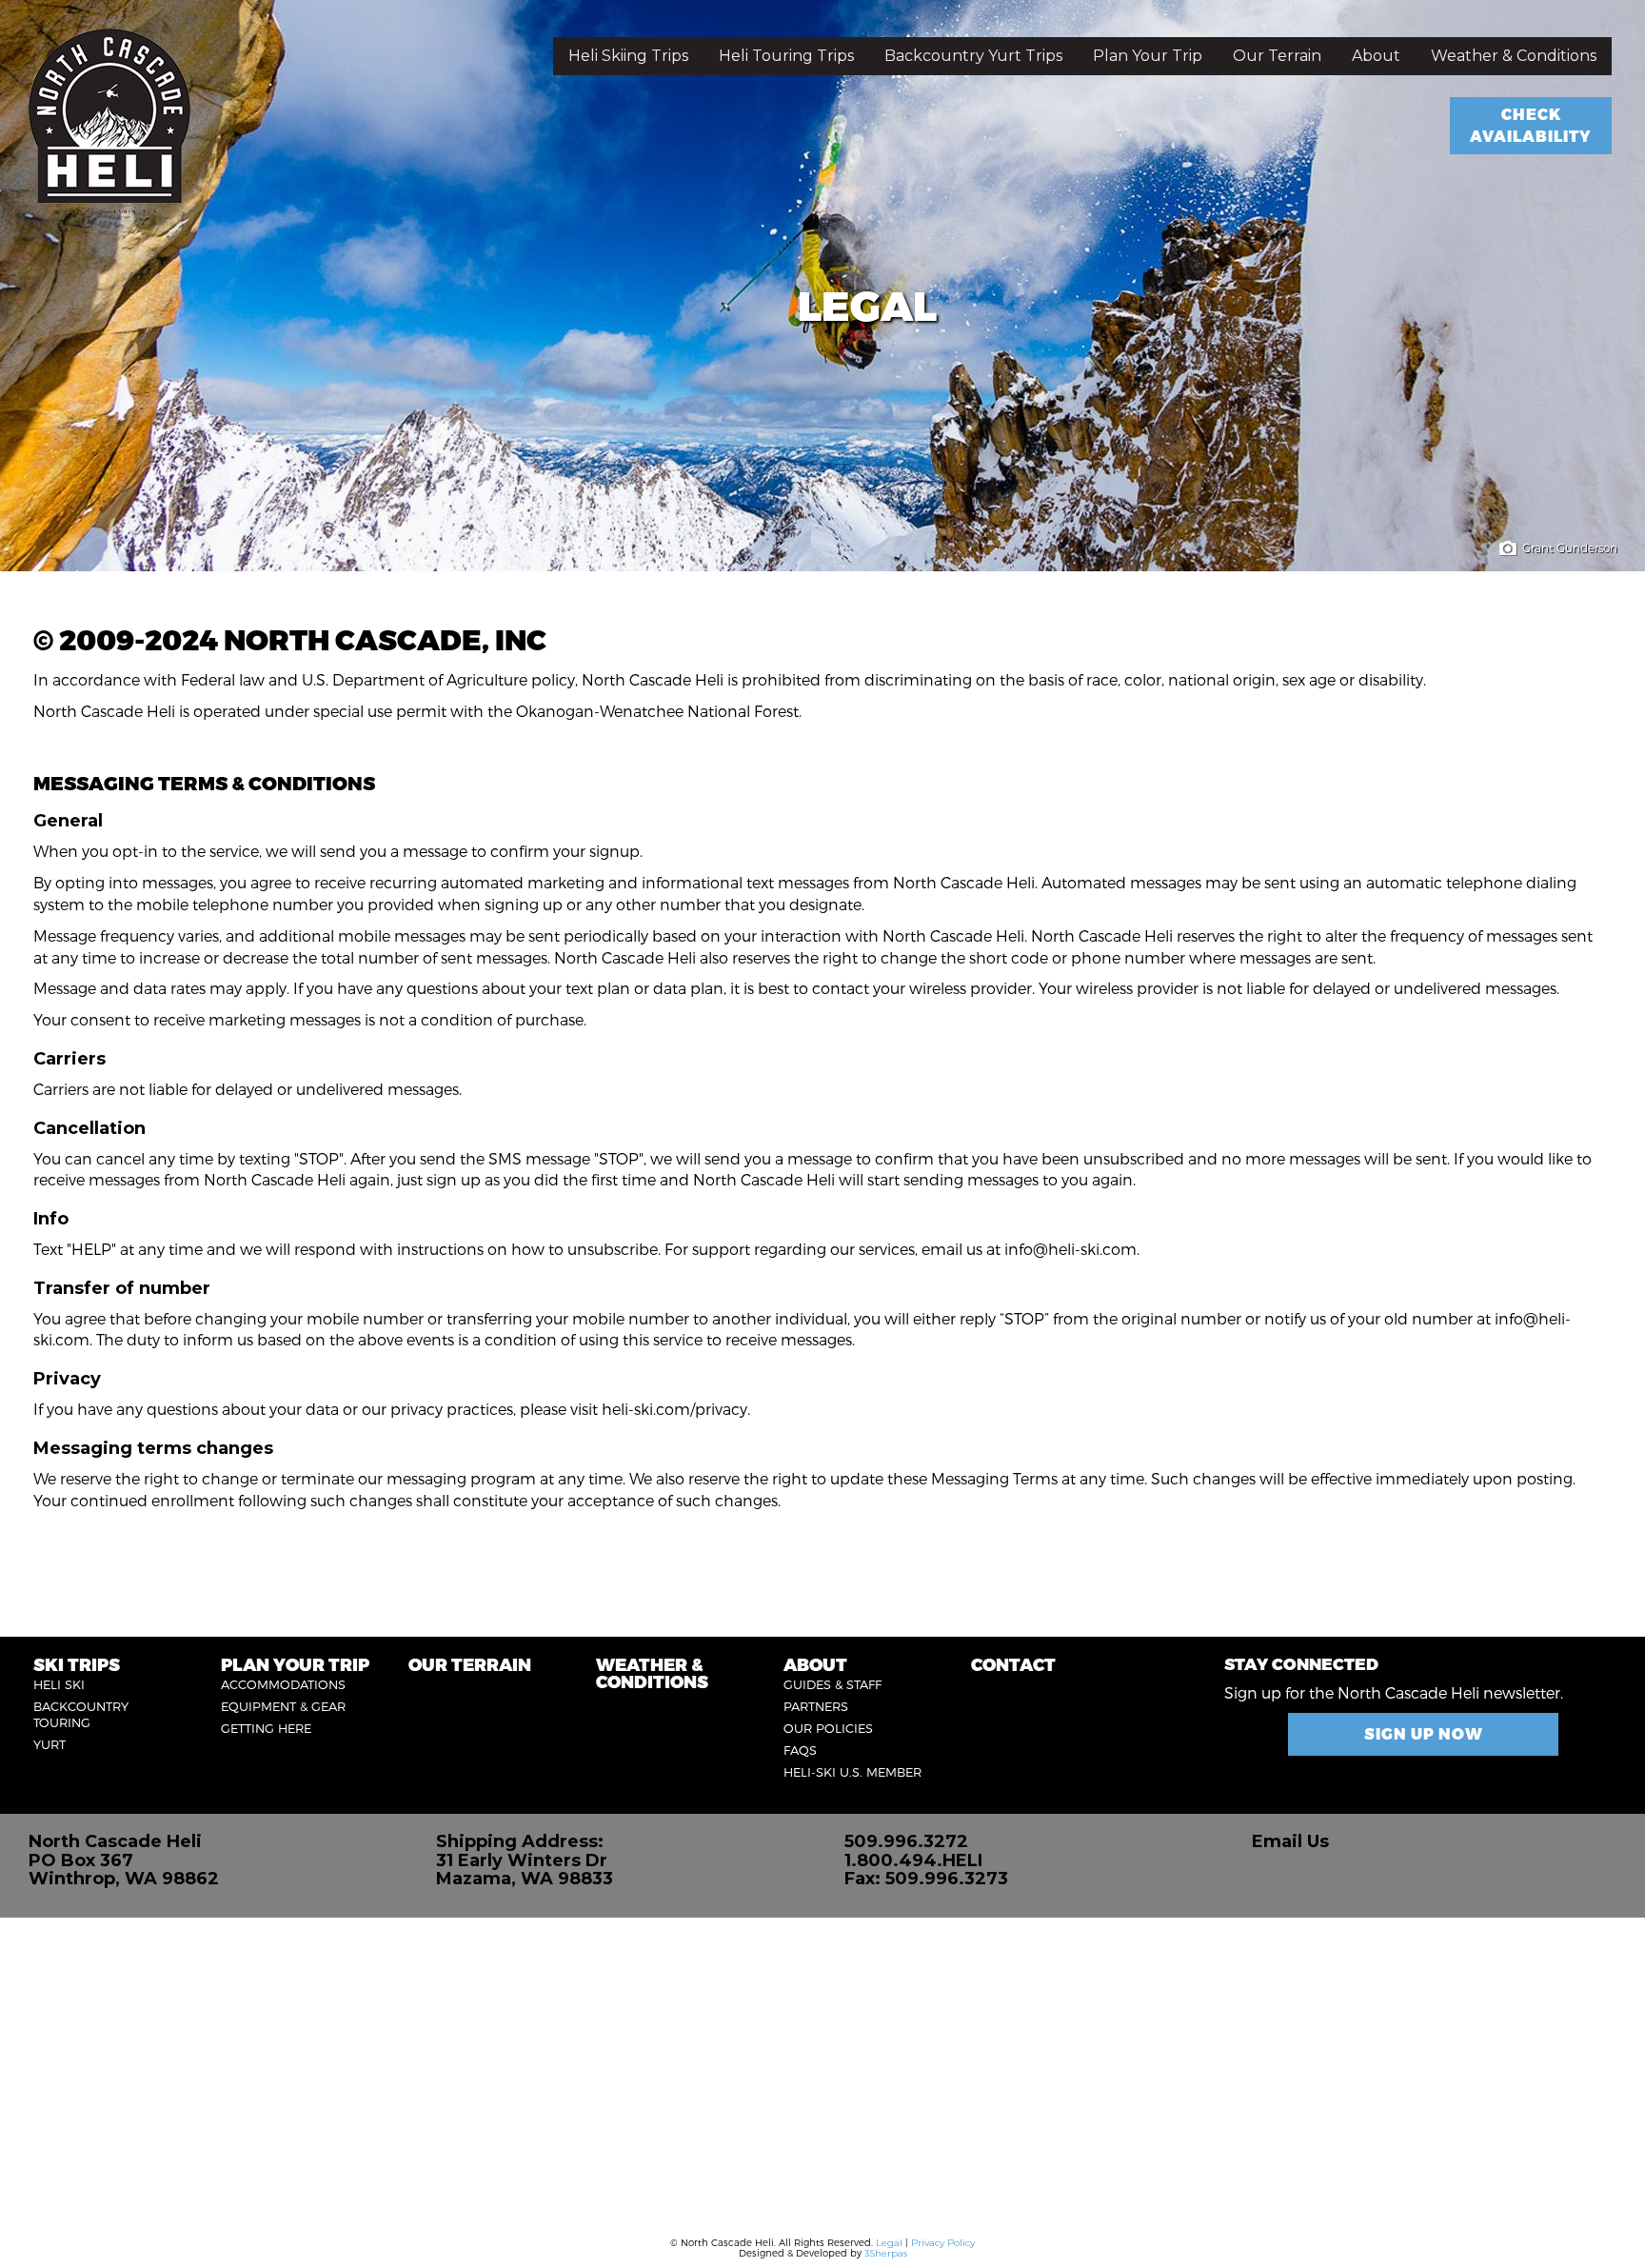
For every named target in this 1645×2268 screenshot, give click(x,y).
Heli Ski (59, 1684)
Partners (816, 1706)
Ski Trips (77, 1664)
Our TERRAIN (470, 1664)
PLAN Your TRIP (295, 1664)
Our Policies (828, 1728)
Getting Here (266, 1728)
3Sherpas (886, 2253)
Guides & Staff (832, 1684)
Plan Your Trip (1148, 56)
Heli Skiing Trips (628, 56)
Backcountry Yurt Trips (973, 56)
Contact (1013, 1664)
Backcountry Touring (81, 1714)
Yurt (50, 1744)
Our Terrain (1277, 56)
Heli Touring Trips (786, 56)
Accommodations (283, 1684)
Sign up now (1424, 1733)
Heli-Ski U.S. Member (852, 1772)
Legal (889, 2243)
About (1376, 56)
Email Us (1290, 1841)
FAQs (800, 1750)
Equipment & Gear (283, 1706)
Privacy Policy (943, 2243)
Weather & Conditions (1514, 56)
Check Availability (1531, 125)
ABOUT (815, 1664)
